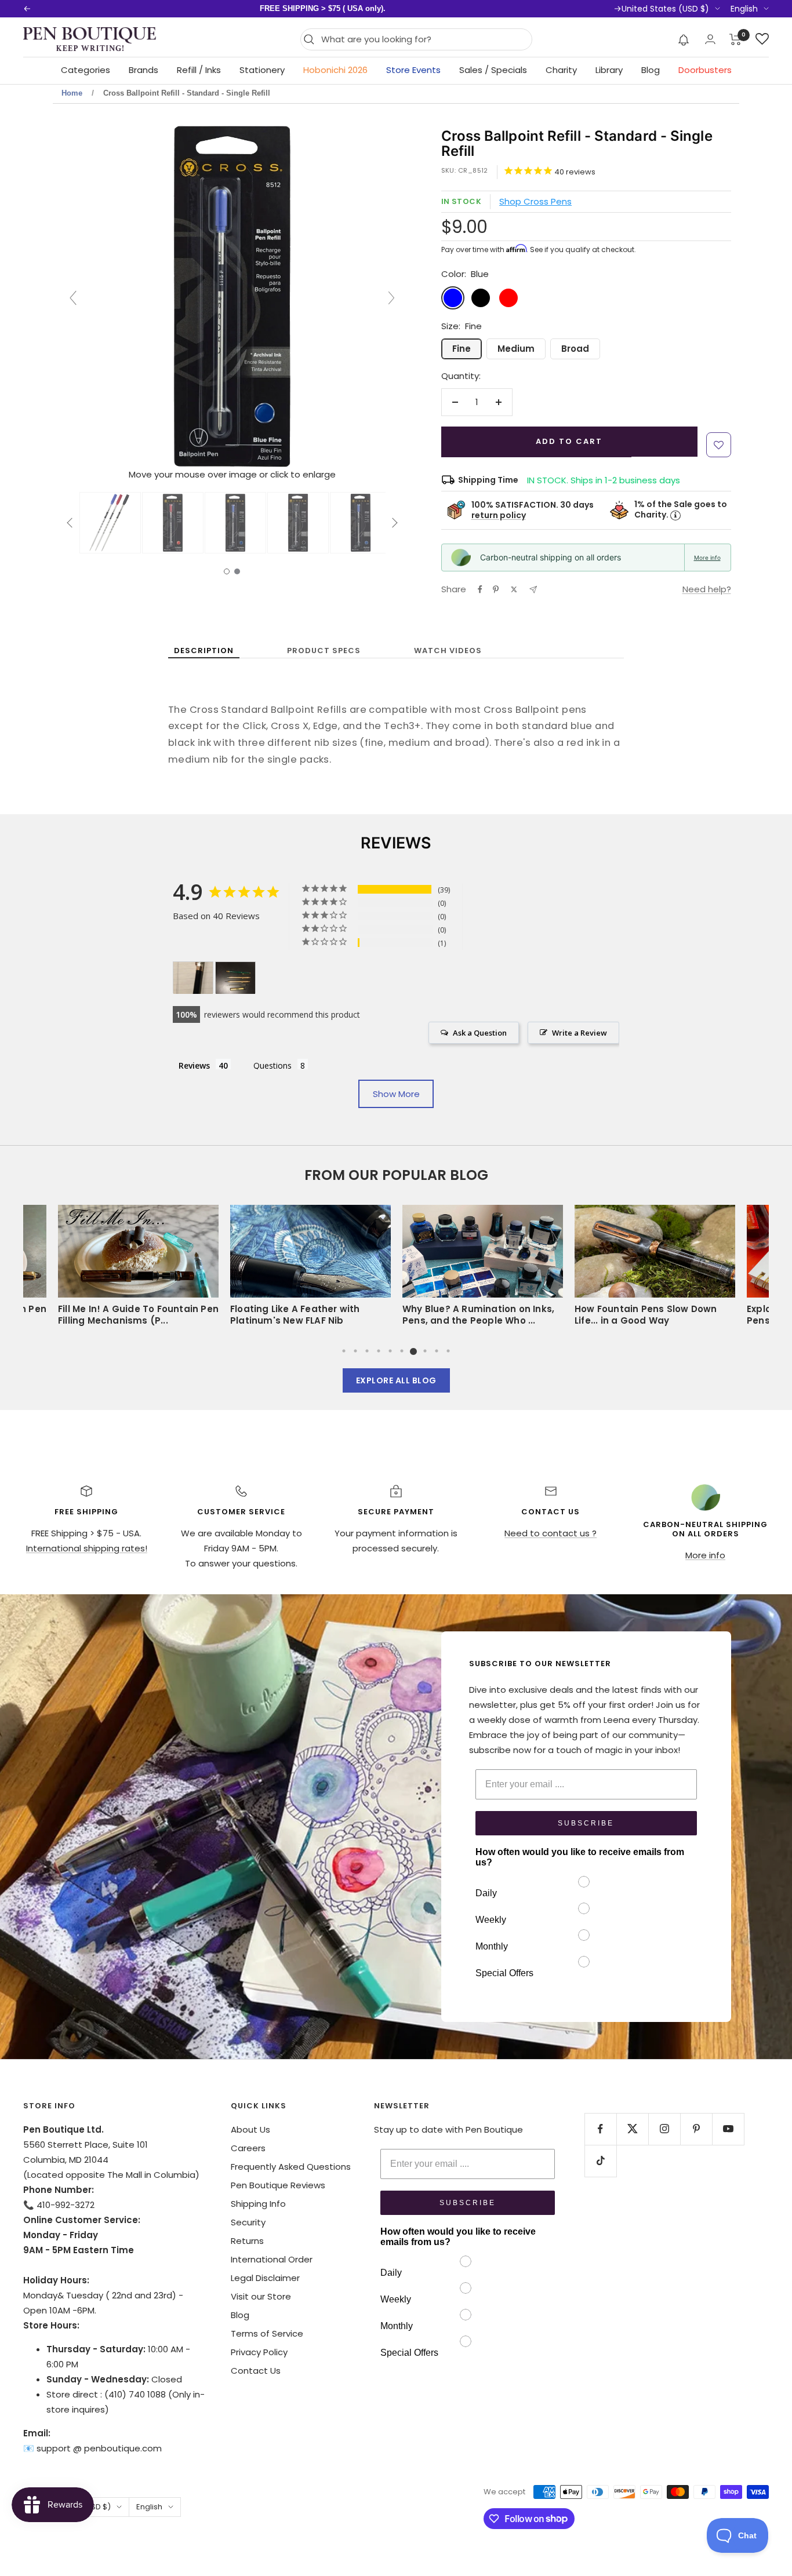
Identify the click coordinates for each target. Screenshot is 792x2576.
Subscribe (586, 1823)
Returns (247, 2241)
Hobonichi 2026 (335, 70)
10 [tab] (448, 1351)
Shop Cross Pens (535, 201)
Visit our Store (261, 2296)
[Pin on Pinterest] (496, 589)
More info (707, 558)
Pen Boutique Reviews (278, 2185)
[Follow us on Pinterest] (696, 2129)
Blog (651, 70)
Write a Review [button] (580, 1033)
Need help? (707, 589)
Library (609, 70)
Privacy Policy (259, 2352)
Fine (462, 349)
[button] (684, 39)
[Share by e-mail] (533, 590)
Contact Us (256, 2371)
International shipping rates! (87, 1548)
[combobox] (424, 39)
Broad (575, 349)
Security (248, 2222)
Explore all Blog (396, 1380)
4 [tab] (379, 1351)
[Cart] (735, 39)
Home (72, 93)
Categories (86, 70)
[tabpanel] (483, 1269)
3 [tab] (367, 1351)
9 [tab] (437, 1351)
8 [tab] (425, 1351)
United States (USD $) (665, 9)
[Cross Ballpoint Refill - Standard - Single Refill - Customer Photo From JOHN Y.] (235, 978)
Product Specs (324, 651)
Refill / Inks (199, 70)
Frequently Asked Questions (291, 2167)
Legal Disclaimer (265, 2278)
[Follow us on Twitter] (632, 2129)
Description (204, 651)
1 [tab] (344, 1351)
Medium (516, 349)
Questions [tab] (273, 1065)
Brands (143, 70)
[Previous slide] (73, 298)
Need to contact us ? (551, 1533)
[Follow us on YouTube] (728, 2129)
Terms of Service (267, 2333)
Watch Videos (448, 651)
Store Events (413, 70)
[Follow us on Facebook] (600, 2129)
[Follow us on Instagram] (664, 2129)
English (744, 9)
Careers (248, 2148)
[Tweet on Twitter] (514, 589)
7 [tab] (413, 1351)
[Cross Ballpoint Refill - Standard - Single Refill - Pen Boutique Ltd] (110, 523)
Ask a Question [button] (480, 1033)
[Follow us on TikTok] (600, 2161)
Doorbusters (705, 70)
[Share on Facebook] (480, 589)
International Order (272, 2259)
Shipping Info (258, 2204)
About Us (250, 2129)
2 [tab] (355, 1351)
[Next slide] (391, 298)
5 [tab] (390, 1351)
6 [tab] (402, 1351)
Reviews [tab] (194, 1065)
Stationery (262, 70)
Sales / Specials (493, 70)
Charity (561, 70)
